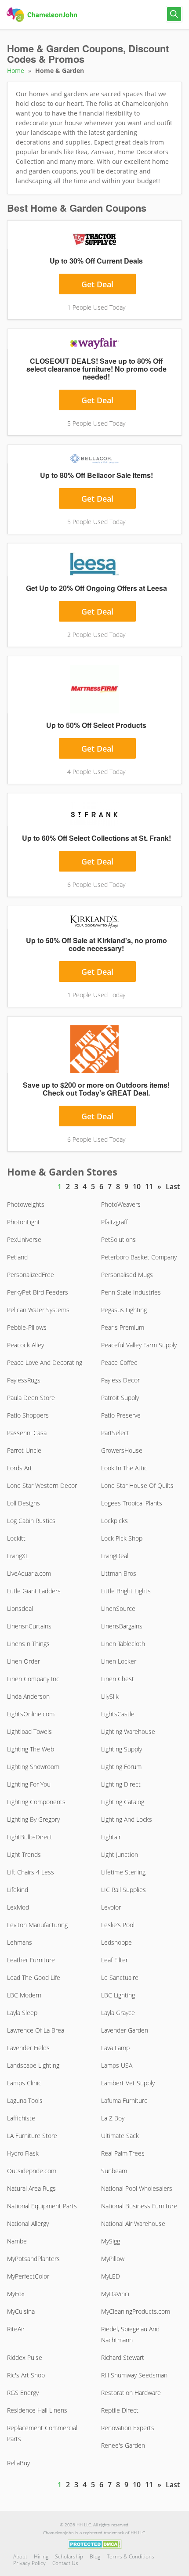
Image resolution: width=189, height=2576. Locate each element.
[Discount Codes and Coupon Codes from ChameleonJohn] (43, 15)
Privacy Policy (29, 2563)
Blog (95, 2556)
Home (16, 71)
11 (149, 1187)
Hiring (41, 2556)
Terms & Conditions (131, 2556)
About (20, 2556)
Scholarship (69, 2556)
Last (173, 1187)
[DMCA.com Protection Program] (95, 2543)
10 (137, 1187)
